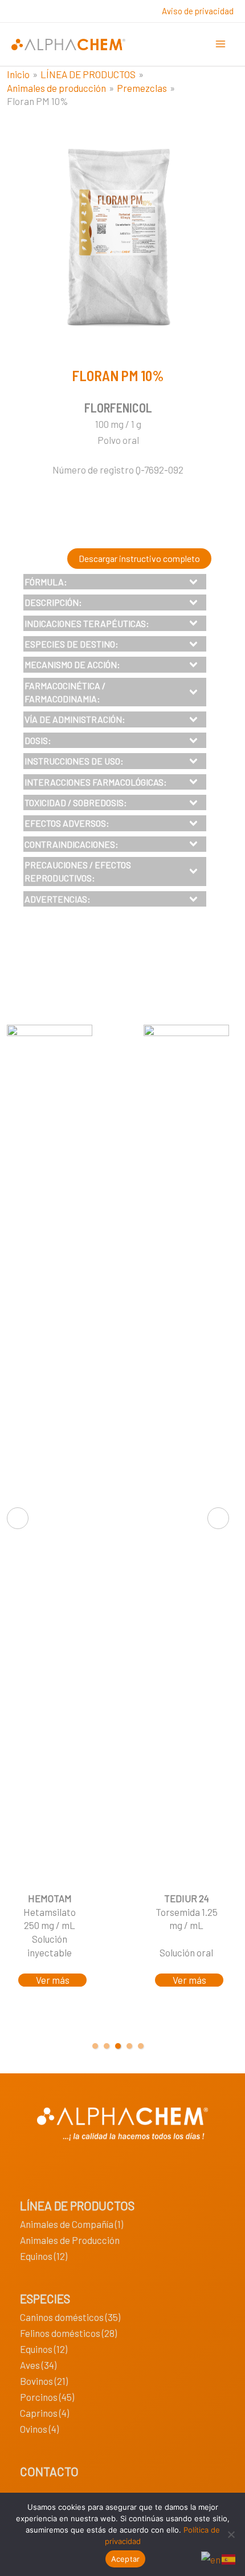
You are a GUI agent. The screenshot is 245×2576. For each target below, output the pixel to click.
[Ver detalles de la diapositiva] (186, 1453)
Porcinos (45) (47, 2397)
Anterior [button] (18, 1518)
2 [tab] (107, 2046)
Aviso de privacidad (198, 11)
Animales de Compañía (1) (72, 2224)
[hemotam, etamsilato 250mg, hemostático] (50, 1453)
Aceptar (126, 2559)
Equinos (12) (44, 2256)
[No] (231, 2534)
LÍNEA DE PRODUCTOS (77, 2205)
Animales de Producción (70, 2240)
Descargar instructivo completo (139, 558)
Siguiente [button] (218, 1518)
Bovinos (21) (44, 2381)
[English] (211, 2558)
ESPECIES (45, 2298)
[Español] (229, 2558)
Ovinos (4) (39, 2429)
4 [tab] (129, 2046)
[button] (115, 582)
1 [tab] (95, 2046)
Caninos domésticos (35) (70, 2317)
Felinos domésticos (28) (68, 2333)
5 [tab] (141, 2046)
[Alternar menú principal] (221, 45)
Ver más (53, 1980)
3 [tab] (118, 2046)
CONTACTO (49, 2471)
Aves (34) (38, 2365)
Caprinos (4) (44, 2413)
